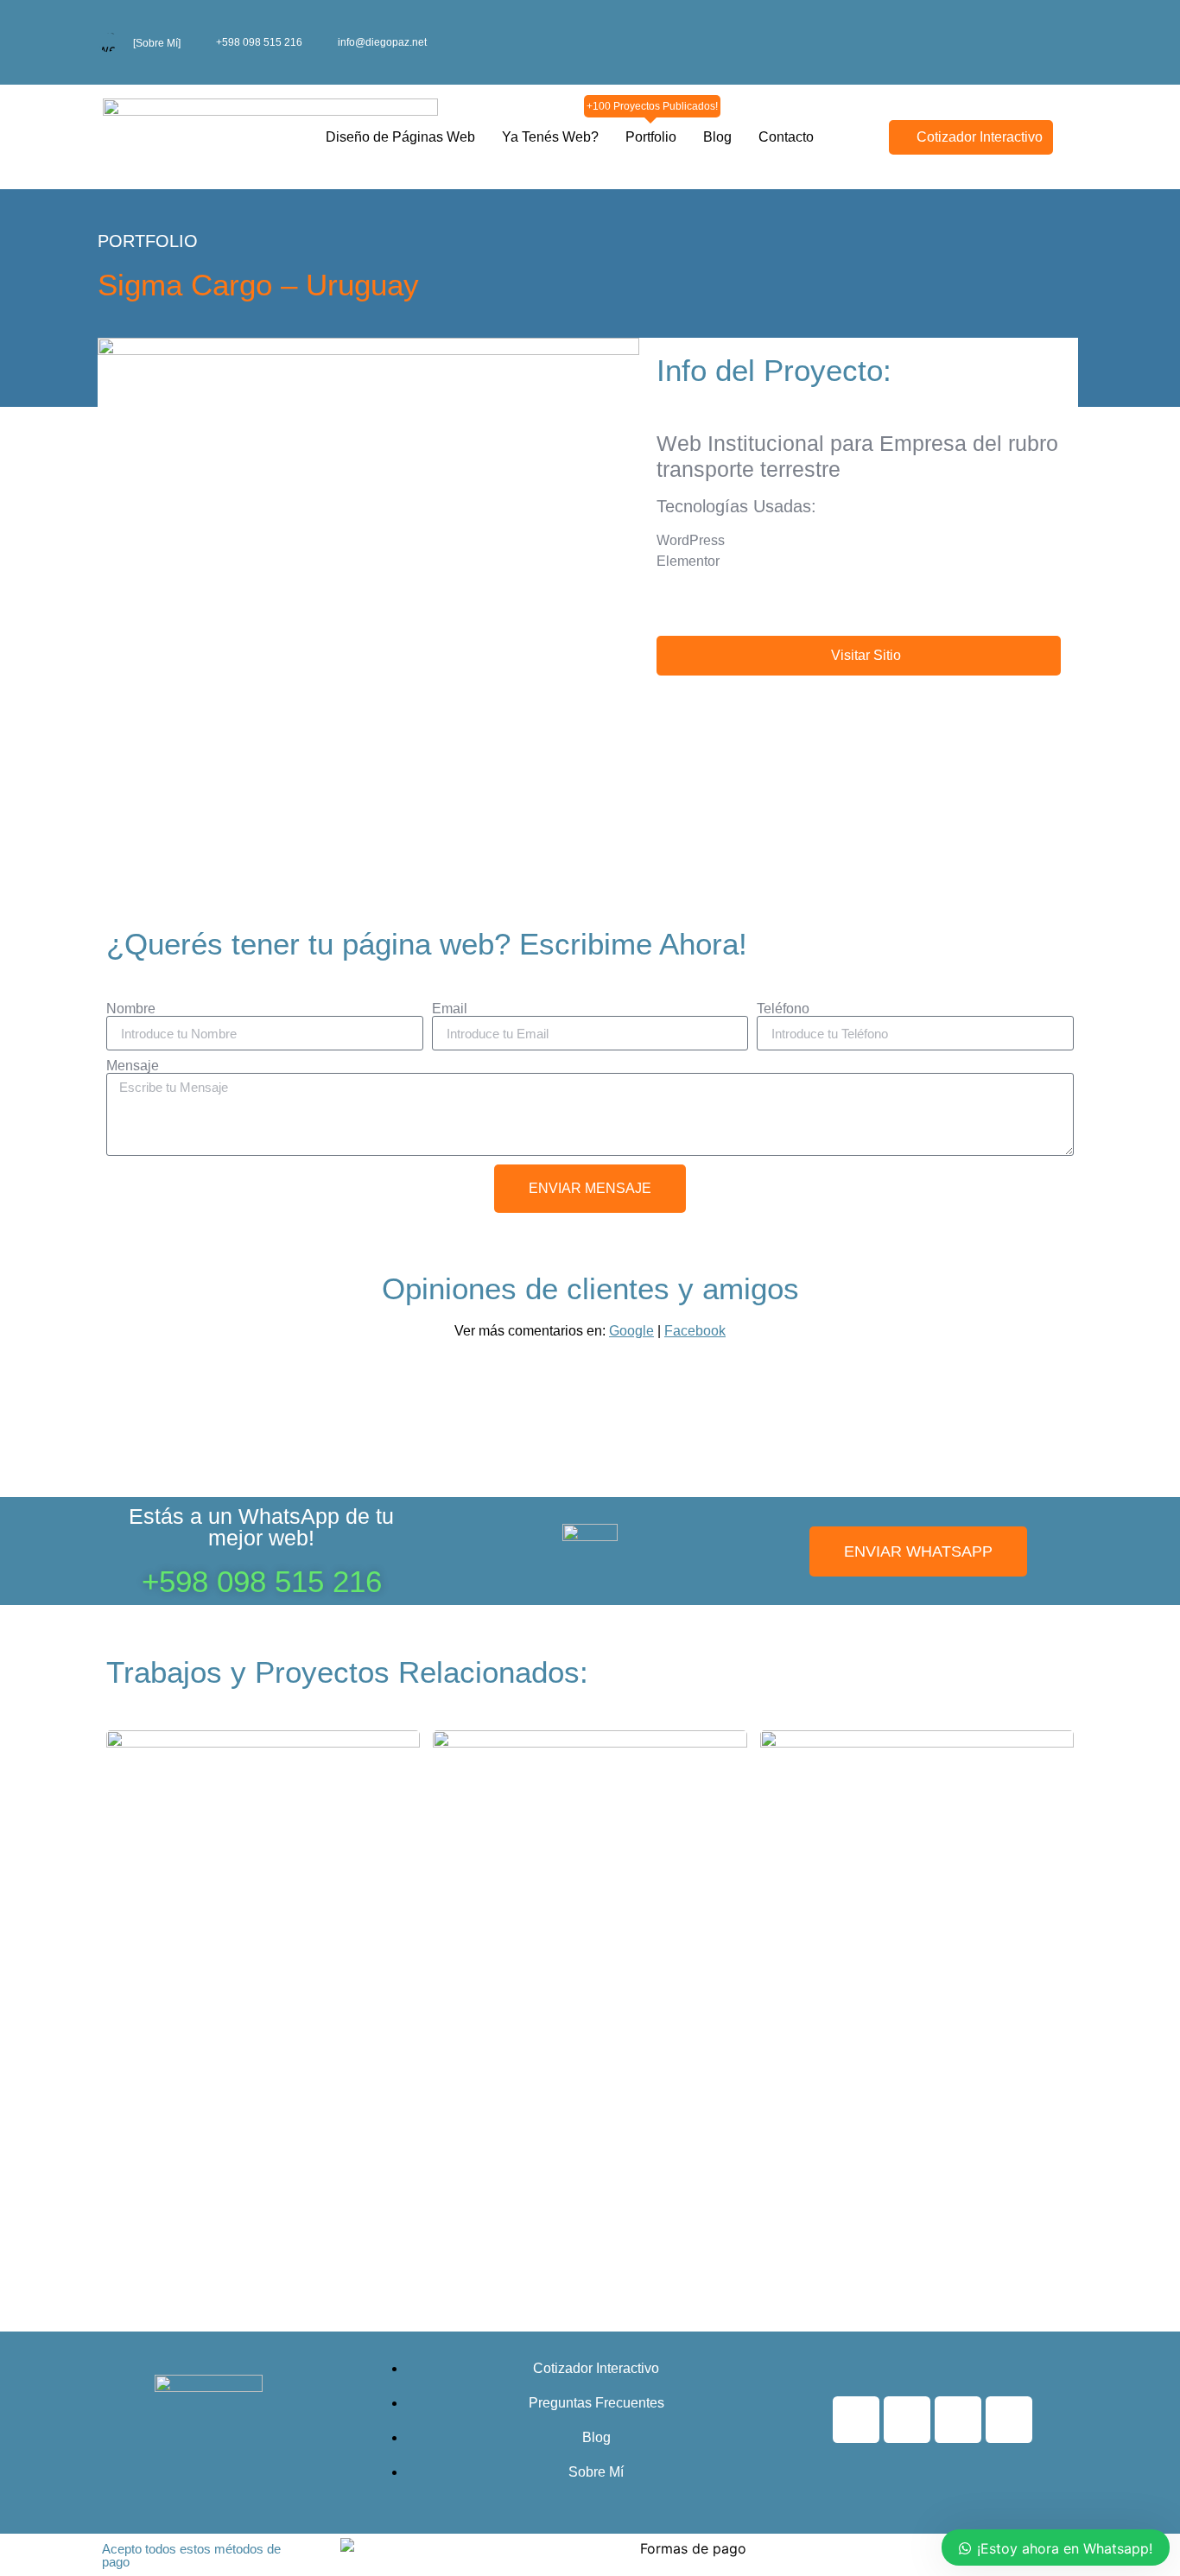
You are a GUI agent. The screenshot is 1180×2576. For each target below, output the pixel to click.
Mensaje (133, 1066)
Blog (717, 137)
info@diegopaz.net (382, 42)
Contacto (786, 137)
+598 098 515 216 (259, 42)
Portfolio (651, 133)
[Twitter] (958, 2420)
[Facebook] (856, 2420)
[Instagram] (907, 2420)
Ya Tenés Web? (550, 137)
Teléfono (783, 1009)
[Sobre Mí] (157, 43)
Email (450, 1009)
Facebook (695, 1331)
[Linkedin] (1009, 2420)
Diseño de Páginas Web (400, 137)
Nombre (131, 1009)
